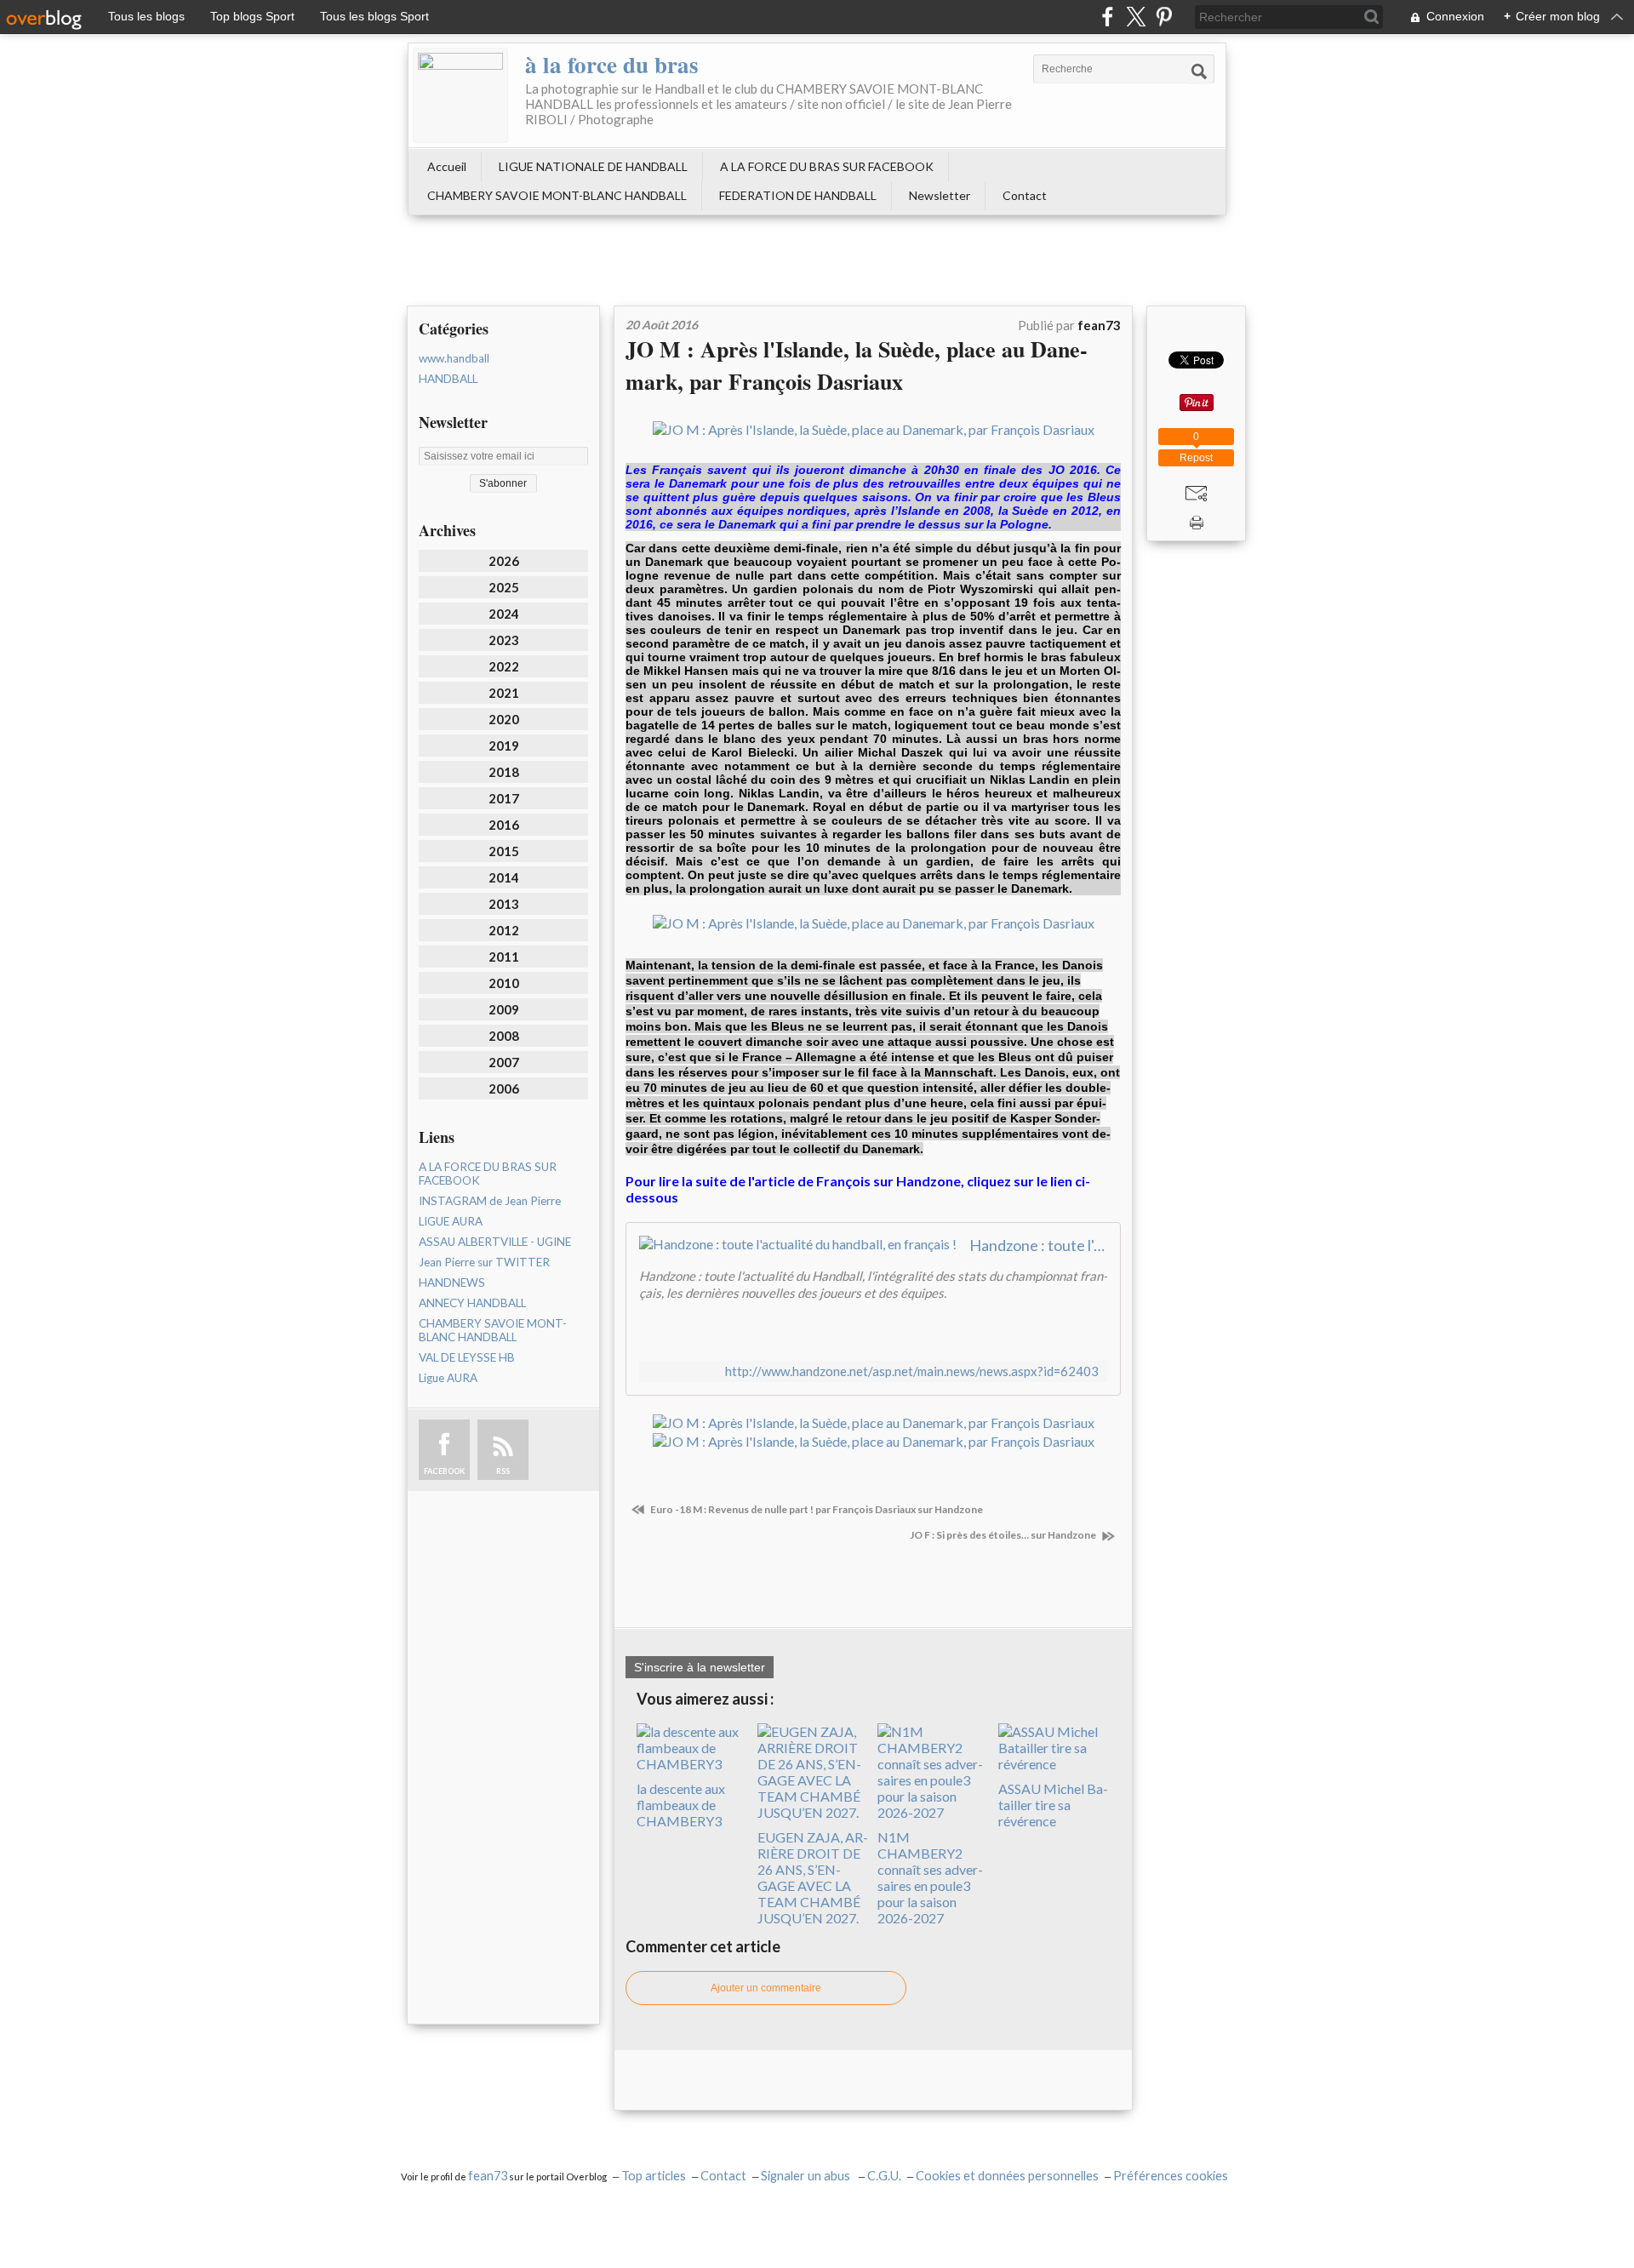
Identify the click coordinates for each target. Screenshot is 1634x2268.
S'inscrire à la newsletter (700, 1667)
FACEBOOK (444, 1471)
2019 (504, 746)
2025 (504, 587)
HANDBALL (448, 379)
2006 (504, 1088)
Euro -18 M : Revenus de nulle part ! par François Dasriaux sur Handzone (816, 1509)
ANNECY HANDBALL (472, 1303)
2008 (504, 1036)
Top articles (654, 2176)
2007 (504, 1062)
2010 (504, 983)
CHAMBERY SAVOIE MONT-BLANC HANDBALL (557, 195)
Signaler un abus (807, 2176)
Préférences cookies (1171, 2176)
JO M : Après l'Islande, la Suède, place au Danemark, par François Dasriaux (857, 365)
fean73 (488, 2176)
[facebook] (1108, 17)
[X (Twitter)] (1136, 17)
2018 (504, 772)
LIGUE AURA (451, 1221)
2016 (504, 825)
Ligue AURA (448, 1378)
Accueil (447, 166)
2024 (504, 614)
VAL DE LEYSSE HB (467, 1357)
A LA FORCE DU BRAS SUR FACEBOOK (827, 166)
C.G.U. (884, 2176)
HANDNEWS (452, 1283)
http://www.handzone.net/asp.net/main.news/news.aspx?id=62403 (912, 1371)
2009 (504, 1009)
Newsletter (940, 195)
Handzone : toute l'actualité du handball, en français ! (1038, 1245)
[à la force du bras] (460, 95)
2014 (504, 877)
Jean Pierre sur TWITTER (484, 1262)
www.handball (454, 358)
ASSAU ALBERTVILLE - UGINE (495, 1242)
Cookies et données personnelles (1007, 2176)
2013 (504, 904)
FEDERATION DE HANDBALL (798, 195)
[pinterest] (1164, 17)
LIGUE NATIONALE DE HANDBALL (593, 166)
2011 (504, 957)
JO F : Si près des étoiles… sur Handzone (1004, 1535)
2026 (504, 561)
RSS (503, 1471)
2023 (504, 640)
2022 (504, 666)
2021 (504, 693)
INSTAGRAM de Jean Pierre (490, 1201)
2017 (504, 798)
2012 (504, 930)
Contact (1025, 195)
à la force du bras (612, 64)
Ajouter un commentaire (766, 1988)
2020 (504, 719)
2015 (504, 851)
